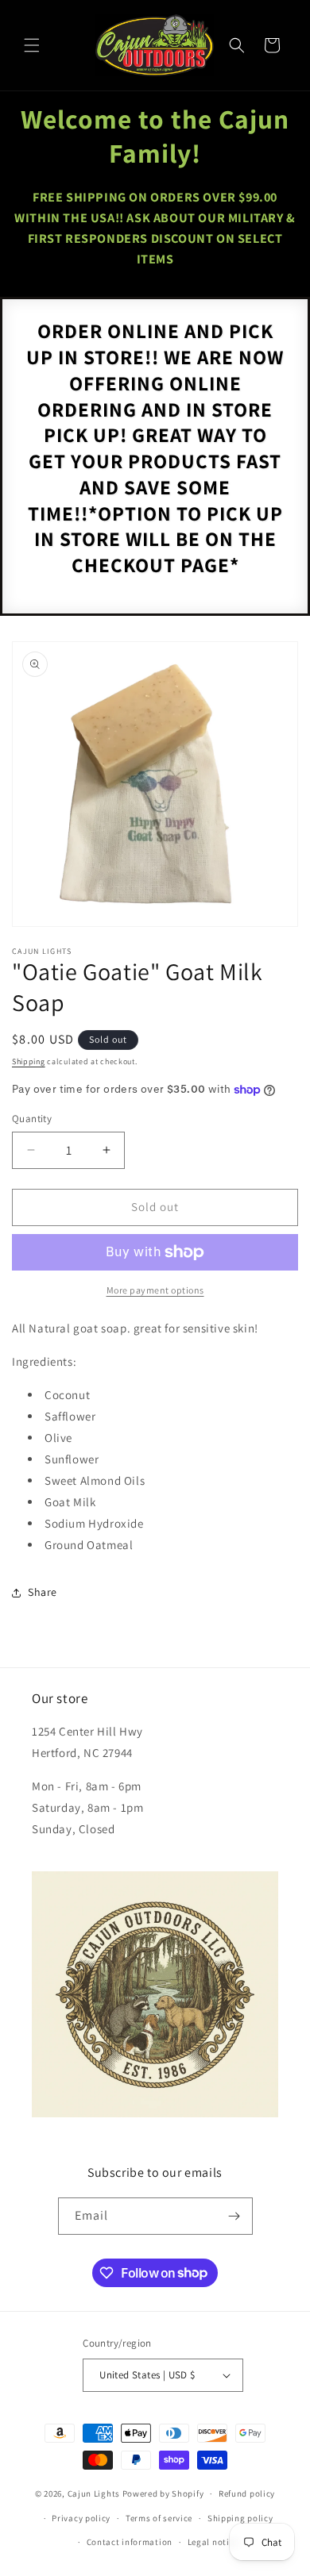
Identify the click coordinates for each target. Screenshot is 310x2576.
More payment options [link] (155, 1290)
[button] (32, 45)
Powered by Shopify (163, 2493)
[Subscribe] (234, 2216)
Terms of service (159, 2518)
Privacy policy (81, 2518)
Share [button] (43, 1592)
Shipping (29, 1061)
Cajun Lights (94, 2493)
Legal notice (213, 2542)
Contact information (130, 2542)
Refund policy (247, 2493)
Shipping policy (240, 2518)
